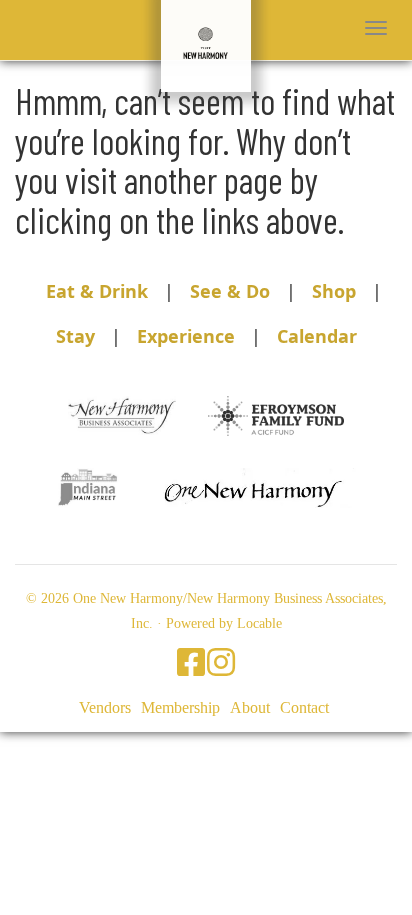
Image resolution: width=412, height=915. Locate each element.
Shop (334, 291)
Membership (180, 707)
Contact (304, 707)
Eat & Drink (97, 291)
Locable (259, 623)
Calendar (317, 336)
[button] (376, 28)
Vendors (105, 707)
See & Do (230, 291)
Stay (75, 336)
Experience (186, 336)
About (250, 707)
